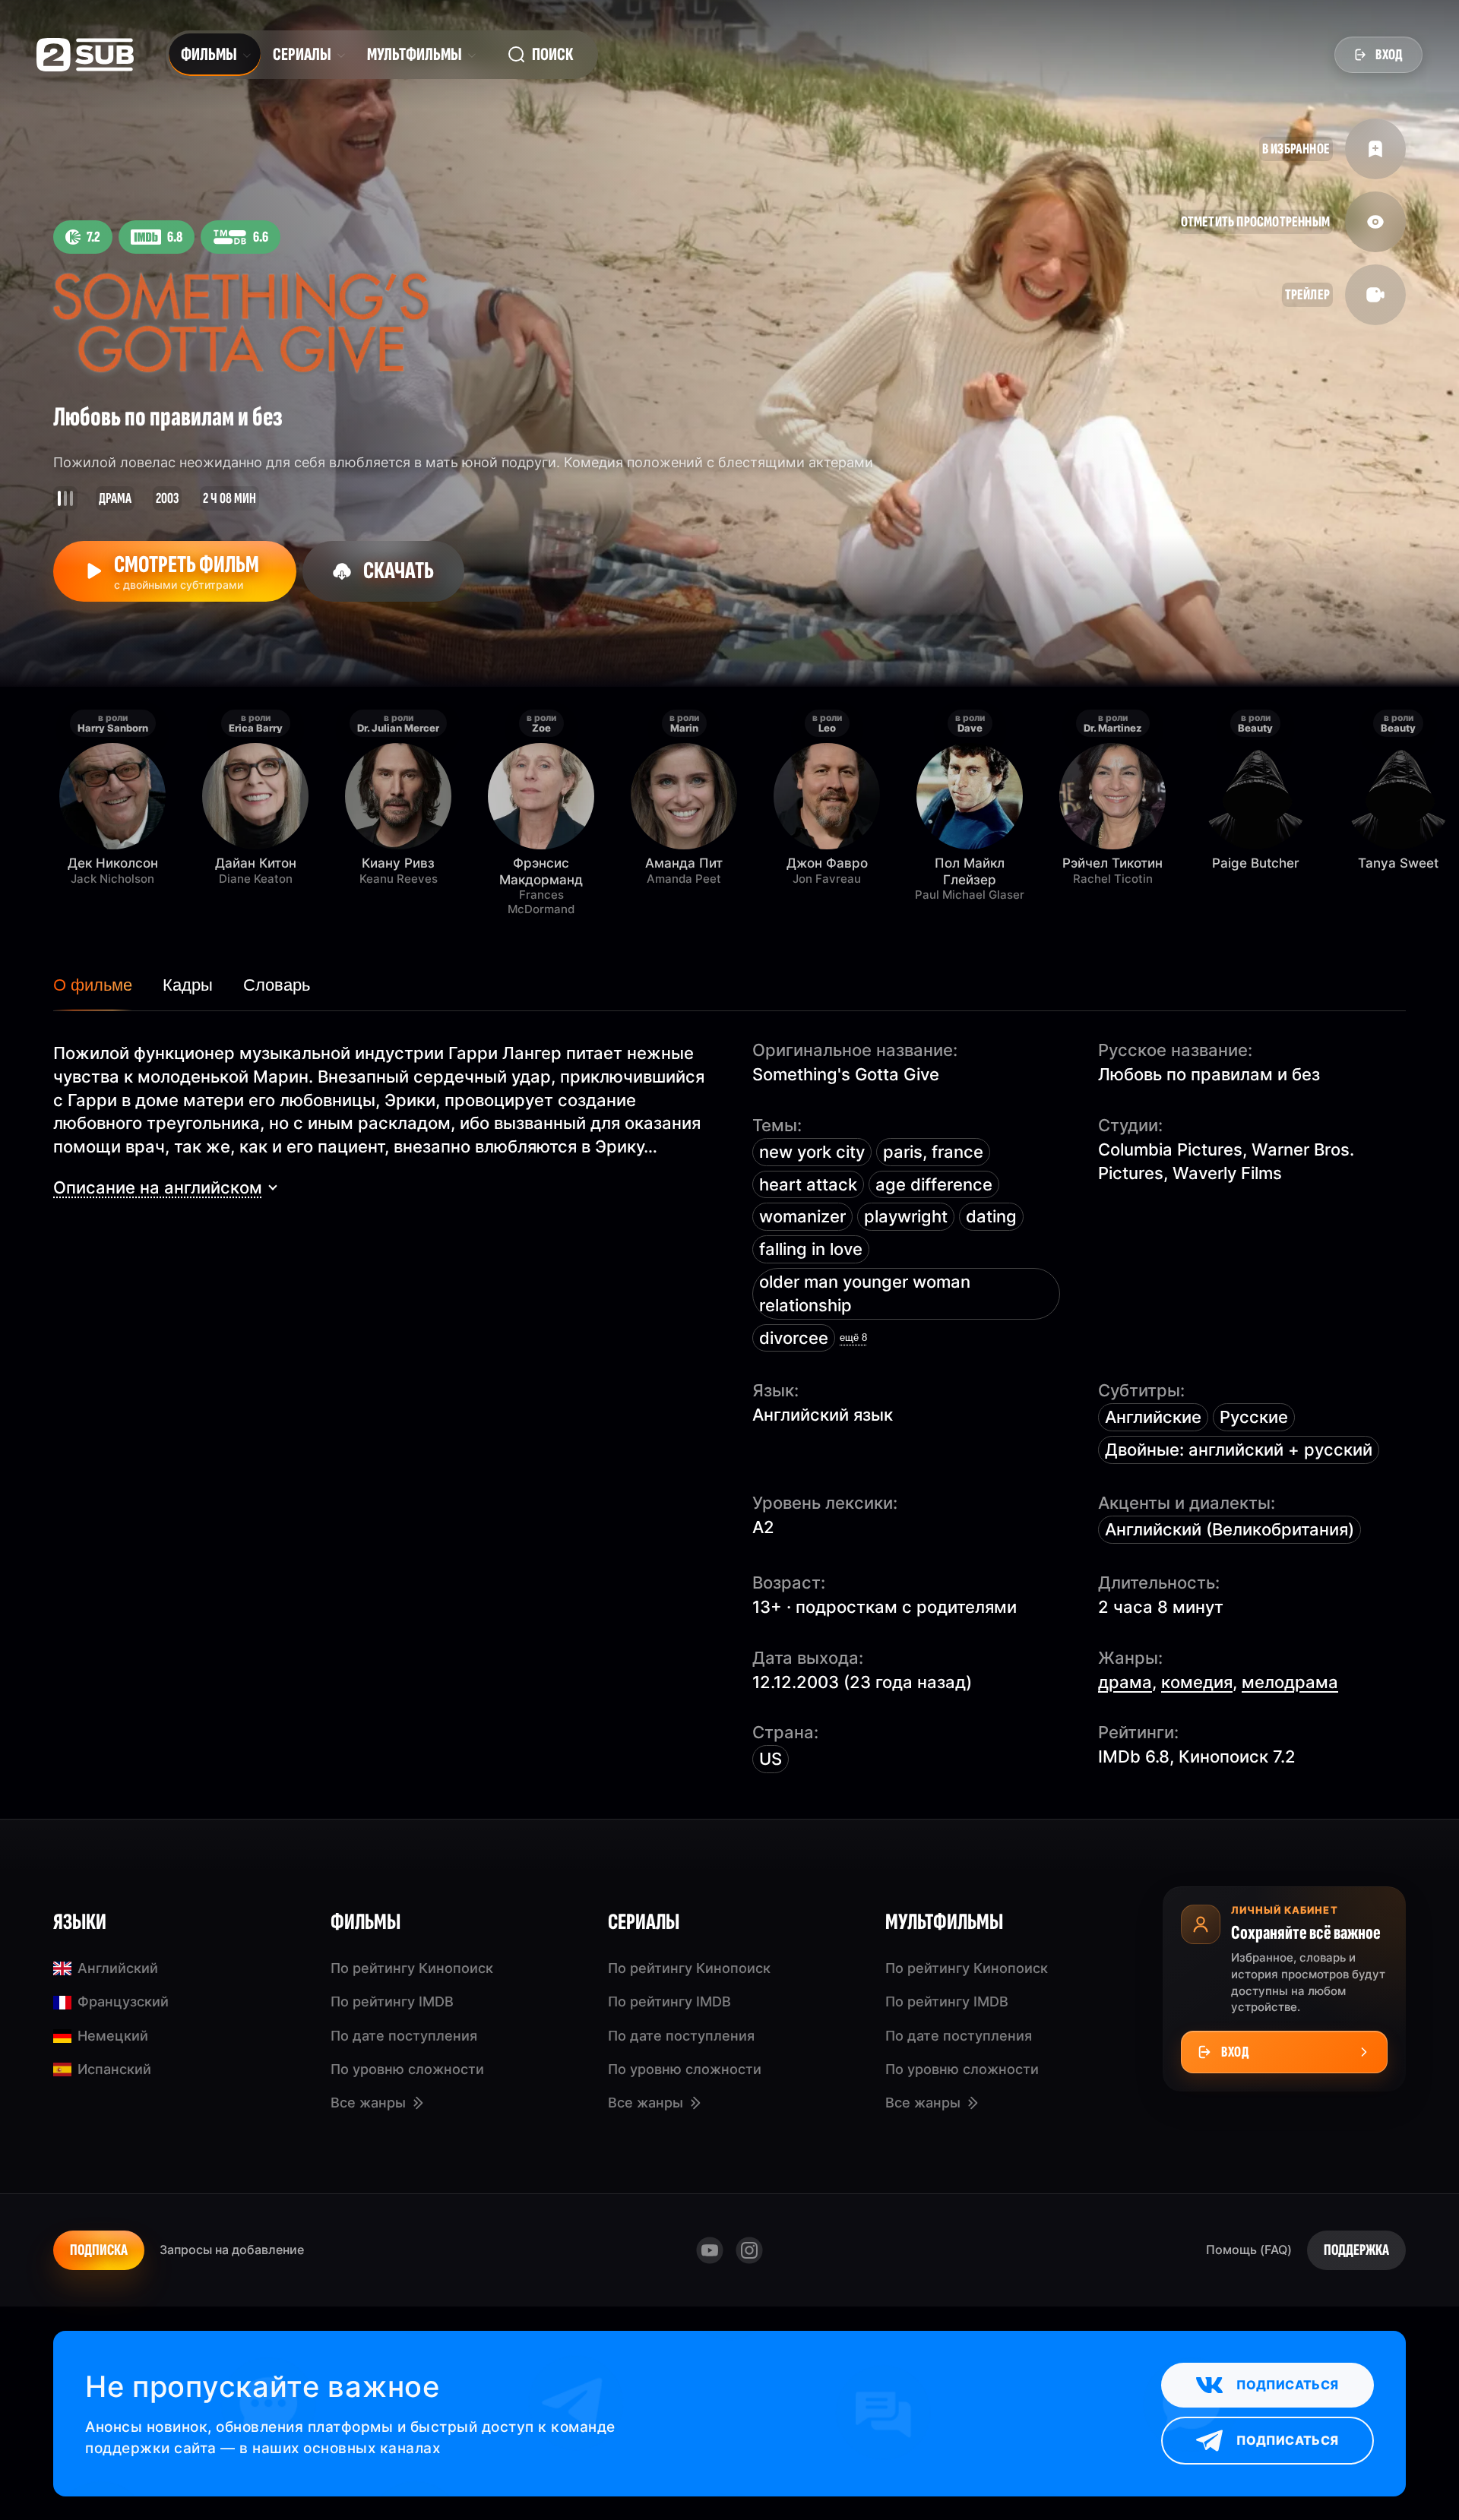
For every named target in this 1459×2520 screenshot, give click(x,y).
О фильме (93, 985)
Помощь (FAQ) (1249, 2250)
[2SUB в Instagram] (749, 2250)
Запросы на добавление (232, 2250)
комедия (1197, 1682)
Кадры (188, 985)
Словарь (277, 985)
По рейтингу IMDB (392, 2001)
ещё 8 (853, 1337)
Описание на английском (158, 1187)
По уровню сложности (407, 2069)
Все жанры (368, 2103)
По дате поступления (404, 2036)
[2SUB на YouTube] (710, 2250)
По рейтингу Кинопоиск (412, 1968)
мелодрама (1290, 1682)
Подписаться (1287, 2385)
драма (1125, 1682)
